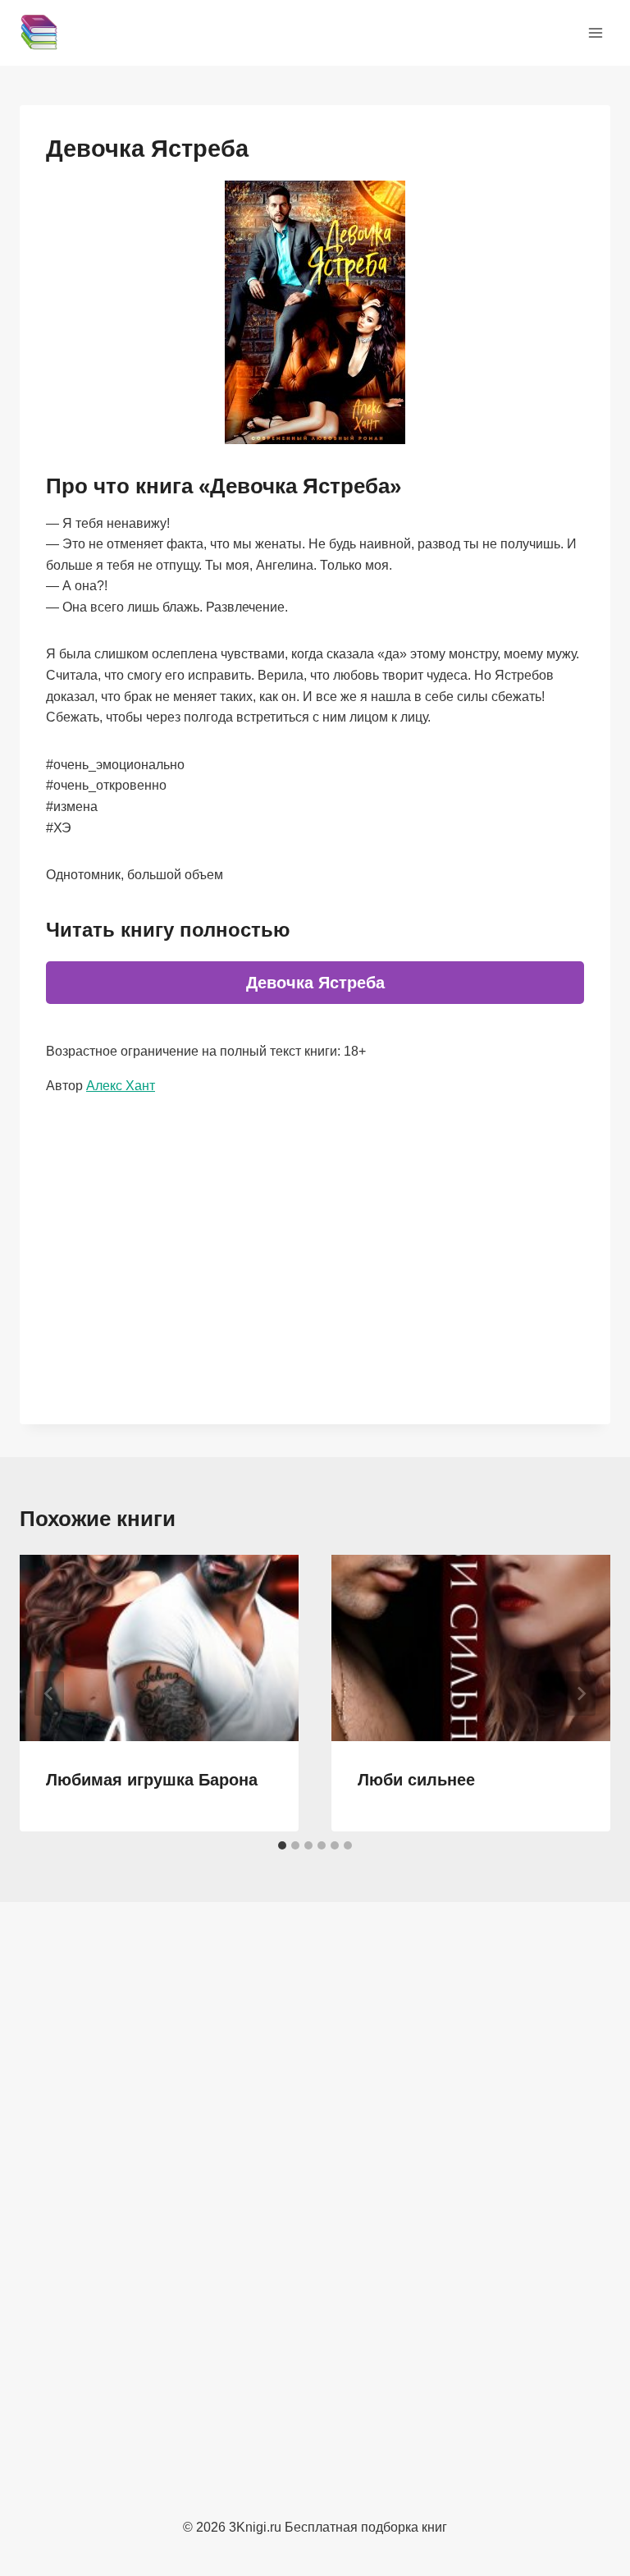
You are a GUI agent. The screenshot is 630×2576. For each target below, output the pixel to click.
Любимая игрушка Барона (152, 1780)
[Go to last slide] (49, 1694)
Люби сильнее (416, 1780)
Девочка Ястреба (315, 983)
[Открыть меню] (595, 32)
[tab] (282, 1845)
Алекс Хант (121, 1086)
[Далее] (581, 1694)
